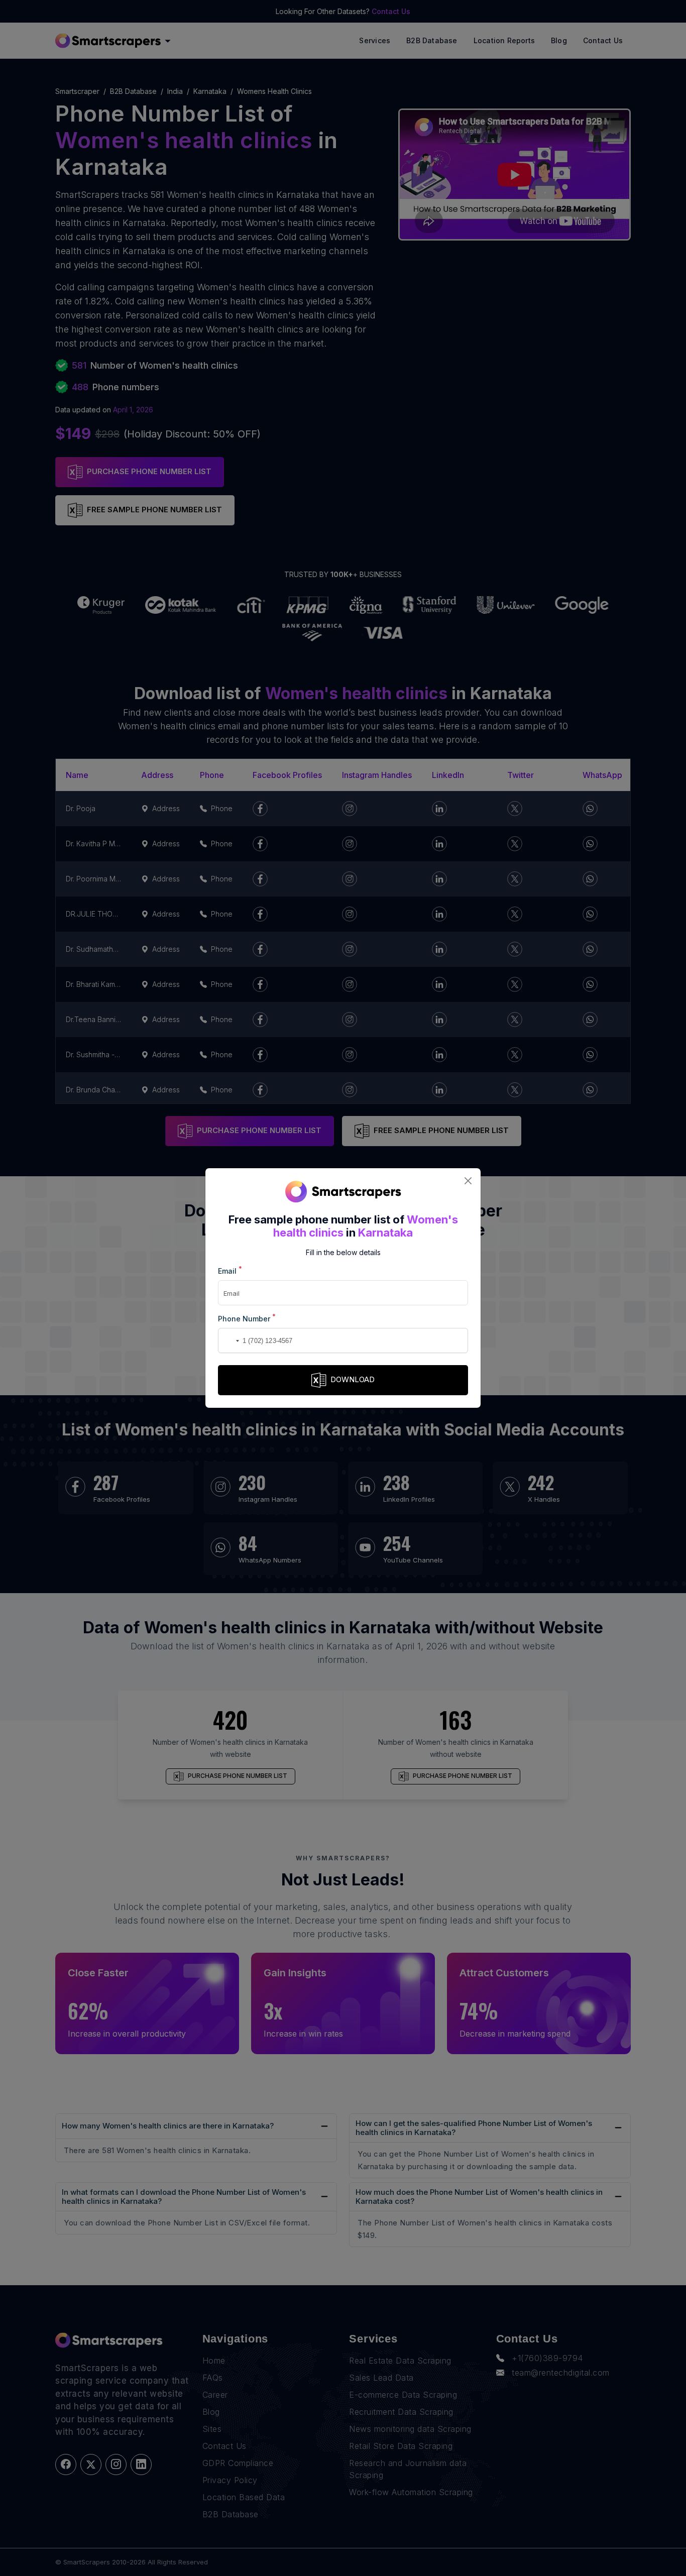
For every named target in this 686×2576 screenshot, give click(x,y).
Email (230, 1270)
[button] (227, 1340)
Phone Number (247, 1318)
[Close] (468, 1181)
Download (353, 1379)
